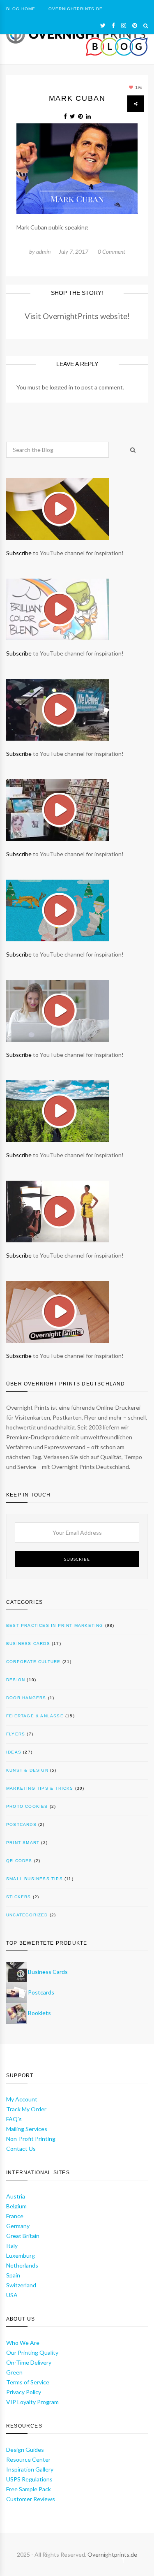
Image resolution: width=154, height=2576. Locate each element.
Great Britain (23, 2236)
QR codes (19, 1861)
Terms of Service (28, 2382)
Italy (12, 2246)
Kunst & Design (27, 1770)
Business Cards (28, 1644)
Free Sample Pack (29, 2489)
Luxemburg (21, 2255)
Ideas (14, 1752)
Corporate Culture (33, 1662)
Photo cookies (27, 1806)
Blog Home (21, 9)
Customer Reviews (31, 2499)
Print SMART (23, 1843)
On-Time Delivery (29, 2362)
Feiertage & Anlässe (35, 1716)
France (15, 2216)
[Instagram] (124, 25)
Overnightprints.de (112, 2554)
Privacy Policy (24, 2392)
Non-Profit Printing (31, 2139)
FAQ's (14, 2119)
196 (138, 87)
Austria (16, 2196)
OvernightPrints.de (76, 9)
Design (16, 1680)
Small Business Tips (34, 1879)
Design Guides (25, 2450)
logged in (61, 387)
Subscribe (19, 553)
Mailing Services (27, 2129)
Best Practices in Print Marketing (55, 1625)
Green (14, 2372)
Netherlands (22, 2265)
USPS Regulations (29, 2479)
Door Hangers (26, 1698)
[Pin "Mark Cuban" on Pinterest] (80, 116)
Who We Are (23, 2343)
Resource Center (28, 2459)
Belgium (16, 2206)
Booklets (39, 2013)
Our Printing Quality (32, 2352)
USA (12, 2295)
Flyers (16, 1734)
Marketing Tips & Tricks (40, 1788)
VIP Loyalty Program (32, 2402)
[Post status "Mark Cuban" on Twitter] (72, 116)
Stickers (19, 1897)
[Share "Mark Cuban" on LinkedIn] (88, 116)
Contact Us (21, 2149)
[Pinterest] (135, 25)
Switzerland (21, 2285)
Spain (13, 2275)
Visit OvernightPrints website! (77, 316)
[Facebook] (113, 25)
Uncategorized (27, 1915)
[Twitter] (103, 25)
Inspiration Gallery (30, 2469)
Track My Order (26, 2109)
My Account (22, 2099)
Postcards (21, 1824)
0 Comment (111, 251)
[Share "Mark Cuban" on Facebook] (65, 116)
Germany (18, 2226)
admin (43, 251)
